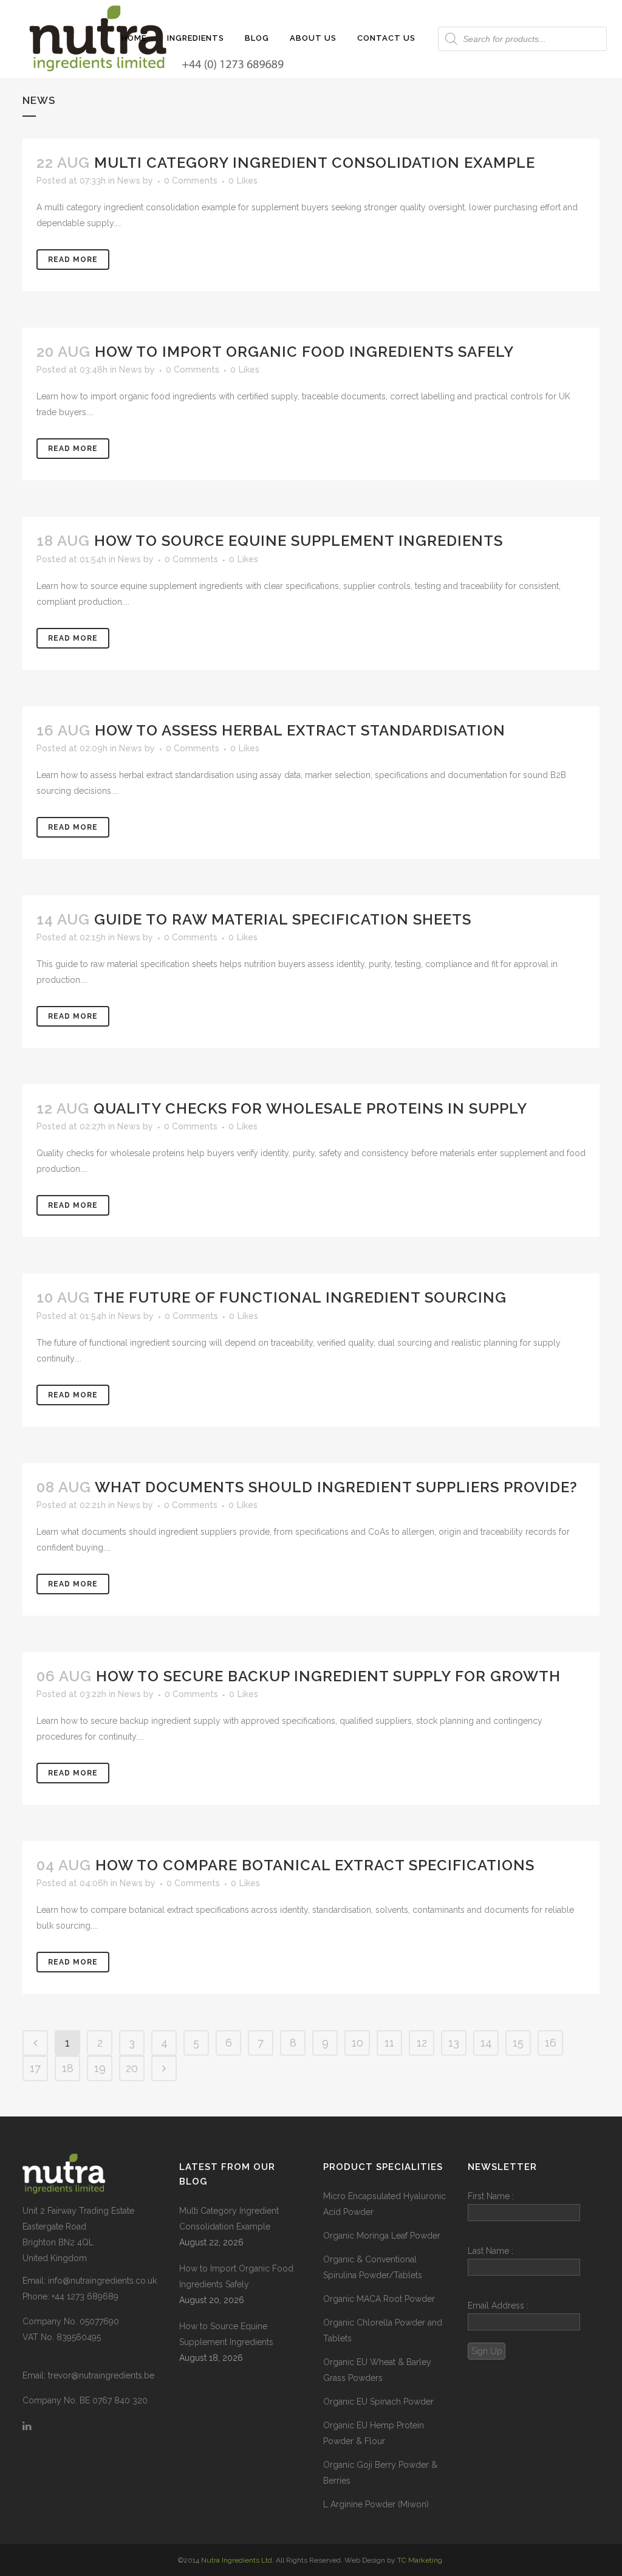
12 (422, 2043)
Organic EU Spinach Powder (378, 2402)
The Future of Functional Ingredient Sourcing (300, 1297)
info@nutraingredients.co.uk (102, 2281)
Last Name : (490, 2251)
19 (100, 2068)
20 (132, 2068)
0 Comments (191, 181)
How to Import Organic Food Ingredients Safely (304, 352)
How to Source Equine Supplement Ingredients (299, 541)
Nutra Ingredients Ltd (237, 2560)
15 (518, 2043)
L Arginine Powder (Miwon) (376, 2504)
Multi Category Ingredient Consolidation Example (315, 163)
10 (357, 2043)
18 (68, 2068)
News (129, 181)
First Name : (491, 2196)
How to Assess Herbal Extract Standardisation (300, 730)
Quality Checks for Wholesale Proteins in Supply (310, 1108)
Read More (73, 260)
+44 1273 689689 (85, 2296)
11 (389, 2043)
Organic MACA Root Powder (379, 2299)
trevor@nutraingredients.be (101, 2375)
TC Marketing (420, 2560)
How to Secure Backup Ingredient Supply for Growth (328, 1676)
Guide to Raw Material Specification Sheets (283, 919)
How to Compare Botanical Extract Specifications (315, 1865)
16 (551, 2043)
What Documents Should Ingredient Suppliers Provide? (336, 1487)
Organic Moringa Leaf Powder (382, 2236)
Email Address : (498, 2306)
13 (454, 2043)
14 (486, 2043)
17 (35, 2068)
